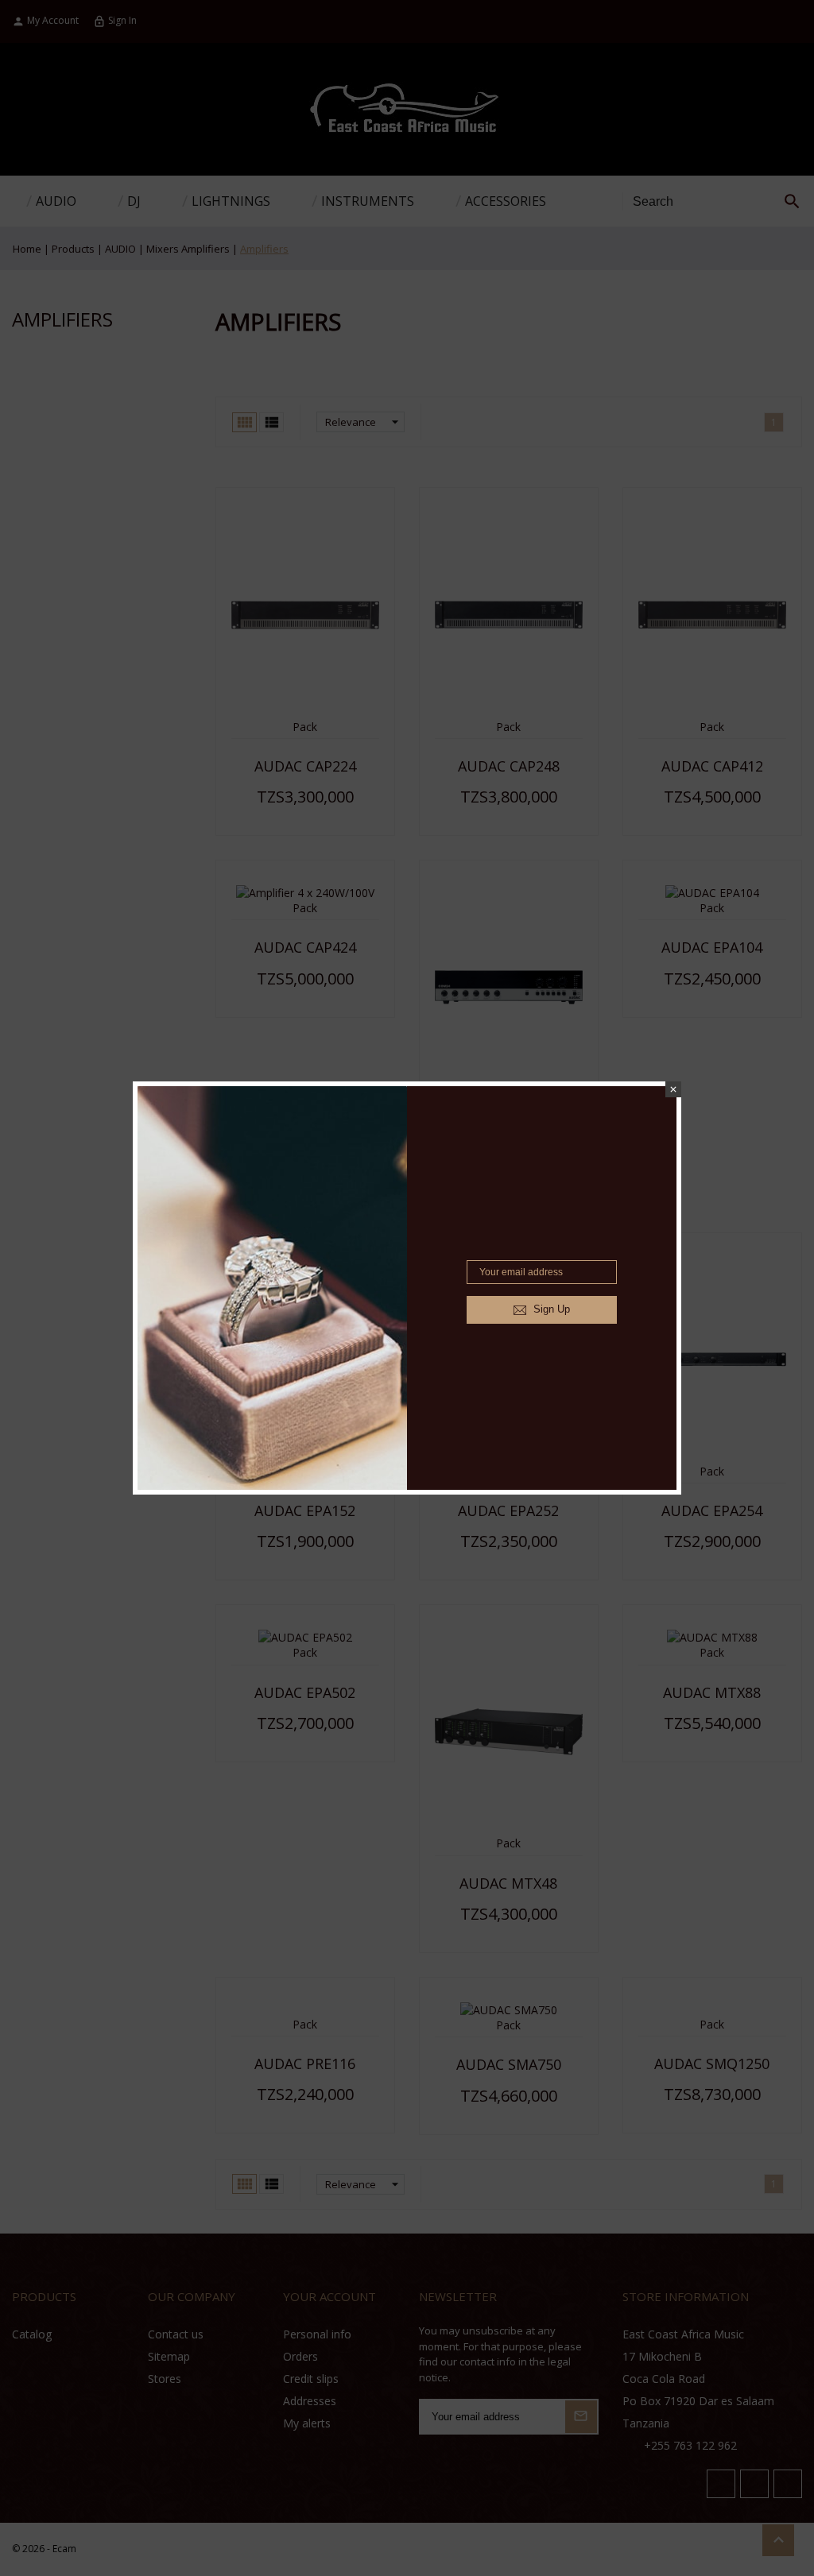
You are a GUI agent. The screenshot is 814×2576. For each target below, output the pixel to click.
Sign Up (550, 1309)
